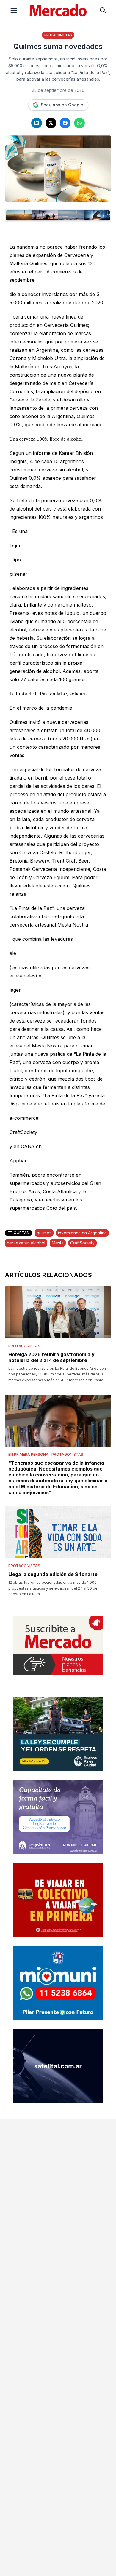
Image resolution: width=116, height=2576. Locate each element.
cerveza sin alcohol (26, 1243)
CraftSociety (82, 1243)
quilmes (44, 1233)
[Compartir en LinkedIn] (37, 123)
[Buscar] (103, 10)
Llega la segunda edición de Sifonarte (53, 1574)
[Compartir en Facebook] (65, 123)
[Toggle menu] (14, 10)
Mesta (58, 1243)
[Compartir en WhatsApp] (79, 123)
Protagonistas (58, 35)
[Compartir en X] (51, 123)
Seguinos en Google (62, 105)
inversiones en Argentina (82, 1233)
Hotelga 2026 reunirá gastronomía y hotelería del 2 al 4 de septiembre (51, 1357)
